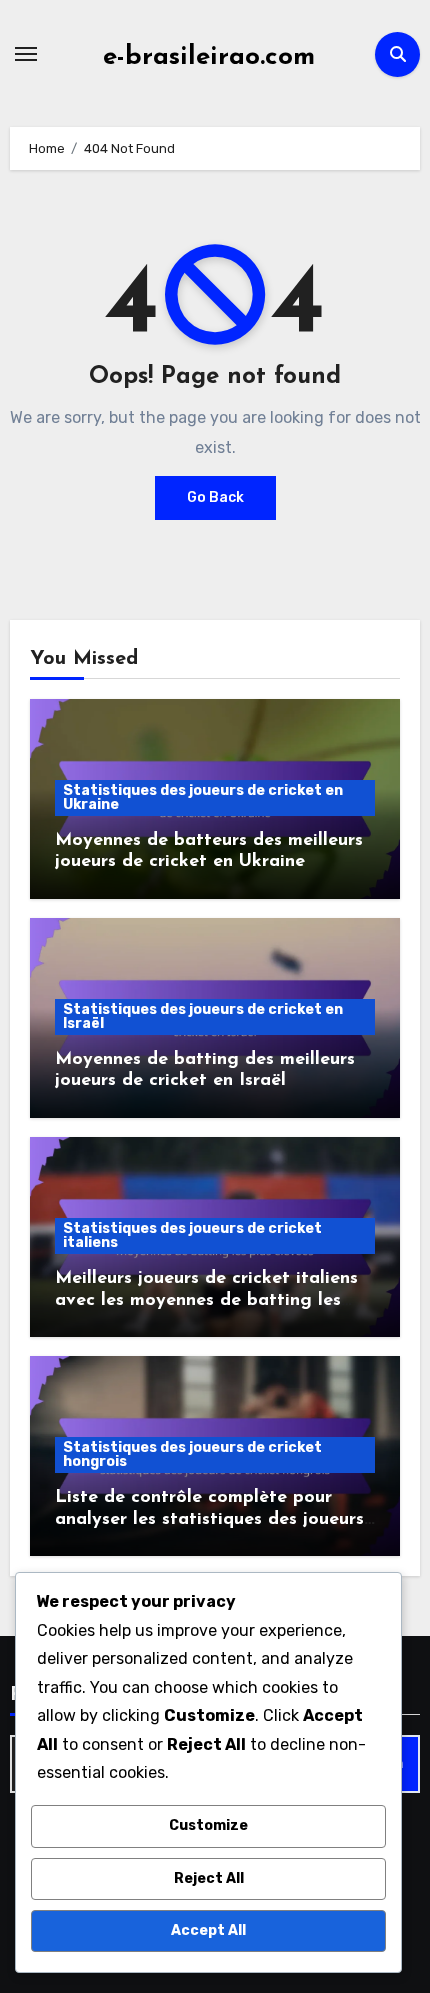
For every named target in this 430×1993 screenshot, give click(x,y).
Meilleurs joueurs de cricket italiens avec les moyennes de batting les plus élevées (206, 1300)
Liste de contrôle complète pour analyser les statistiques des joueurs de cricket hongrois (209, 1519)
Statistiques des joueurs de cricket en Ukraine (203, 797)
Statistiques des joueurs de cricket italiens (192, 1235)
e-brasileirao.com (209, 57)
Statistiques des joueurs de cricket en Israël (203, 1016)
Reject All (209, 1878)
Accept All (208, 1930)
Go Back (215, 497)
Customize (208, 1825)
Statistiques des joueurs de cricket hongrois (192, 1454)
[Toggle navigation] (26, 54)
